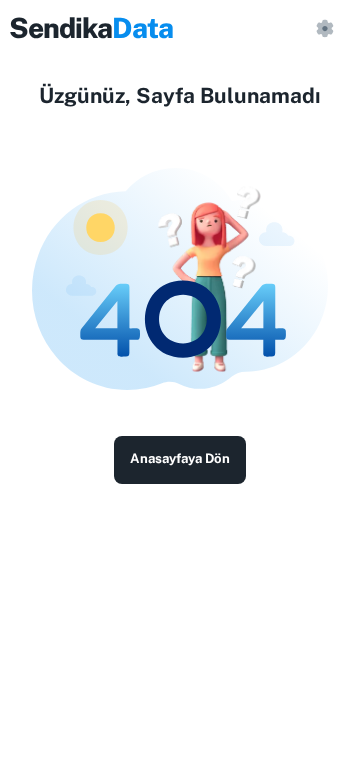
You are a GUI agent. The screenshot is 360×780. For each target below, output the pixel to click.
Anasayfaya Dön (180, 458)
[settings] (324, 28)
